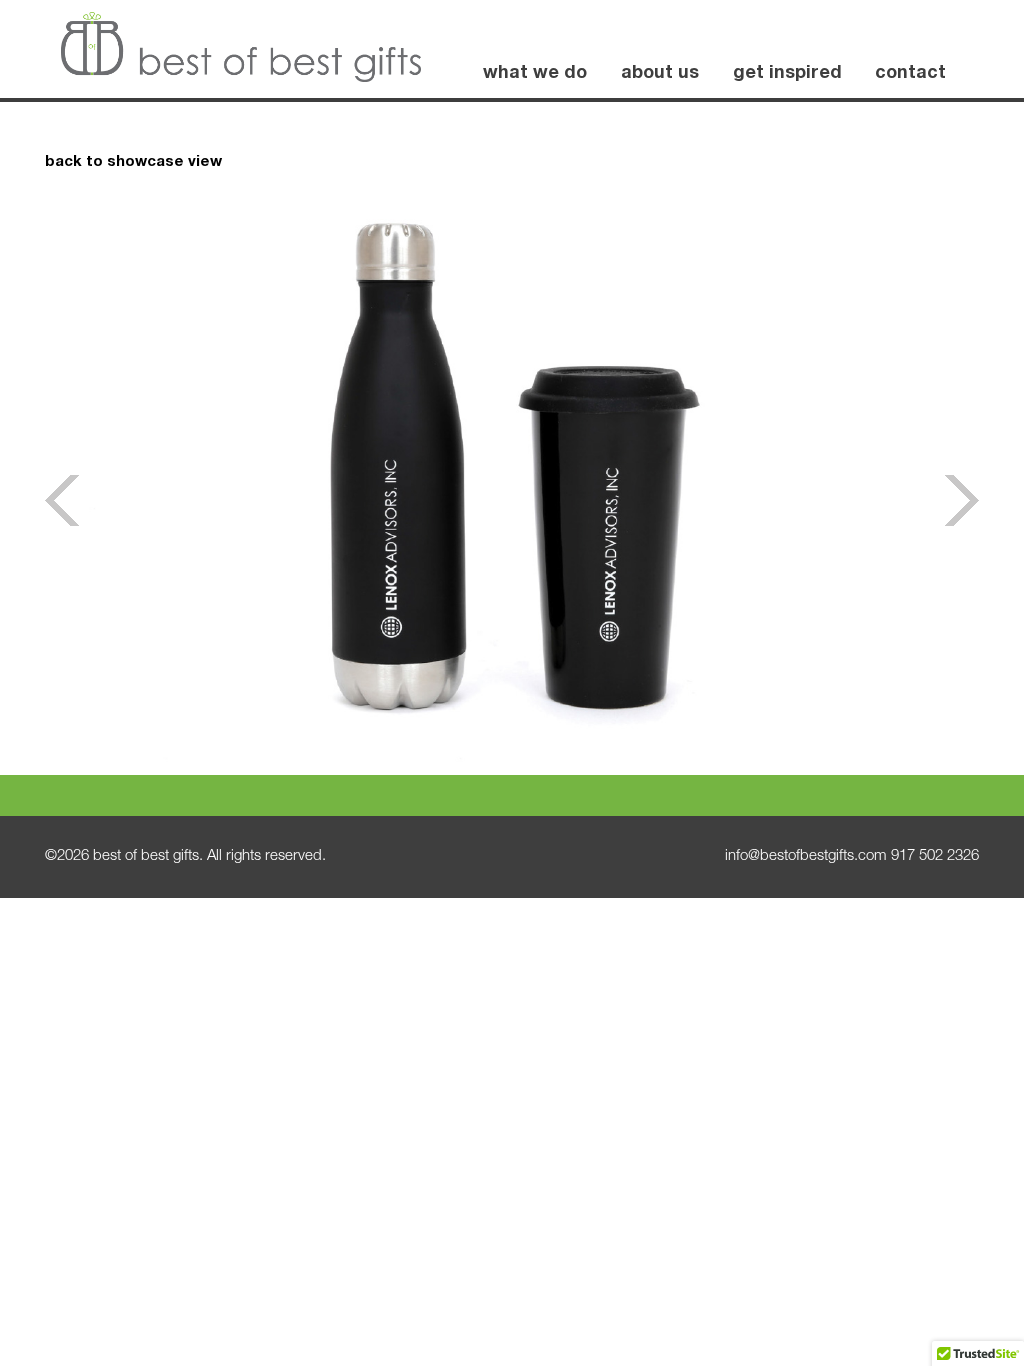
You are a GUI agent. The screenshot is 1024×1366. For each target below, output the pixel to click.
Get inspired (787, 74)
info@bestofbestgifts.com (806, 856)
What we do (535, 74)
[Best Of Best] (241, 47)
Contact (910, 74)
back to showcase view (133, 162)
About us (660, 74)
